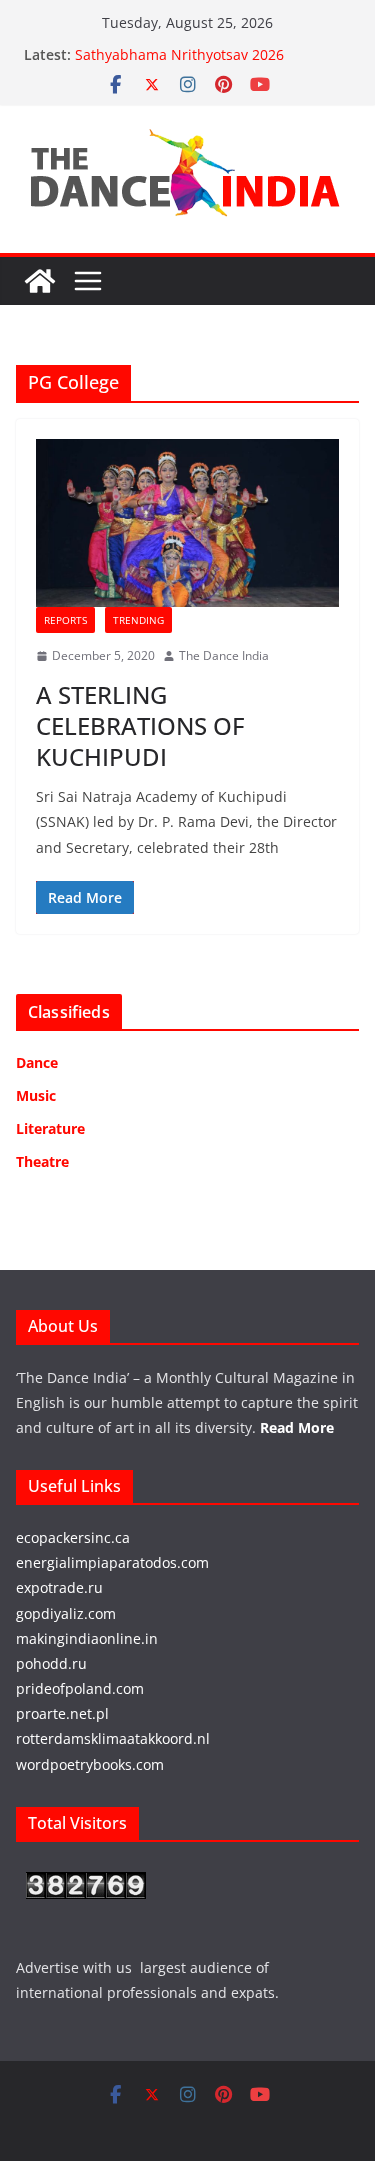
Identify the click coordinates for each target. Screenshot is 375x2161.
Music (36, 1095)
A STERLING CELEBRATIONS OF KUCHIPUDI (140, 725)
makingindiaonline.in (87, 1638)
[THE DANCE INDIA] (40, 281)
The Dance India (224, 655)
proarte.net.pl (62, 1713)
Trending (138, 620)
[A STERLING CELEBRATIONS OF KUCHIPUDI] (187, 523)
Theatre (42, 1161)
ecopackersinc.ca (73, 1537)
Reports (65, 620)
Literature (50, 1128)
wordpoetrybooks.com (90, 1764)
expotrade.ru (59, 1587)
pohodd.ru (51, 1663)
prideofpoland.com (80, 1688)
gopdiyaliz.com (66, 1613)
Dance (37, 1062)
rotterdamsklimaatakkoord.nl (113, 1738)
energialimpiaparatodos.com (112, 1562)
